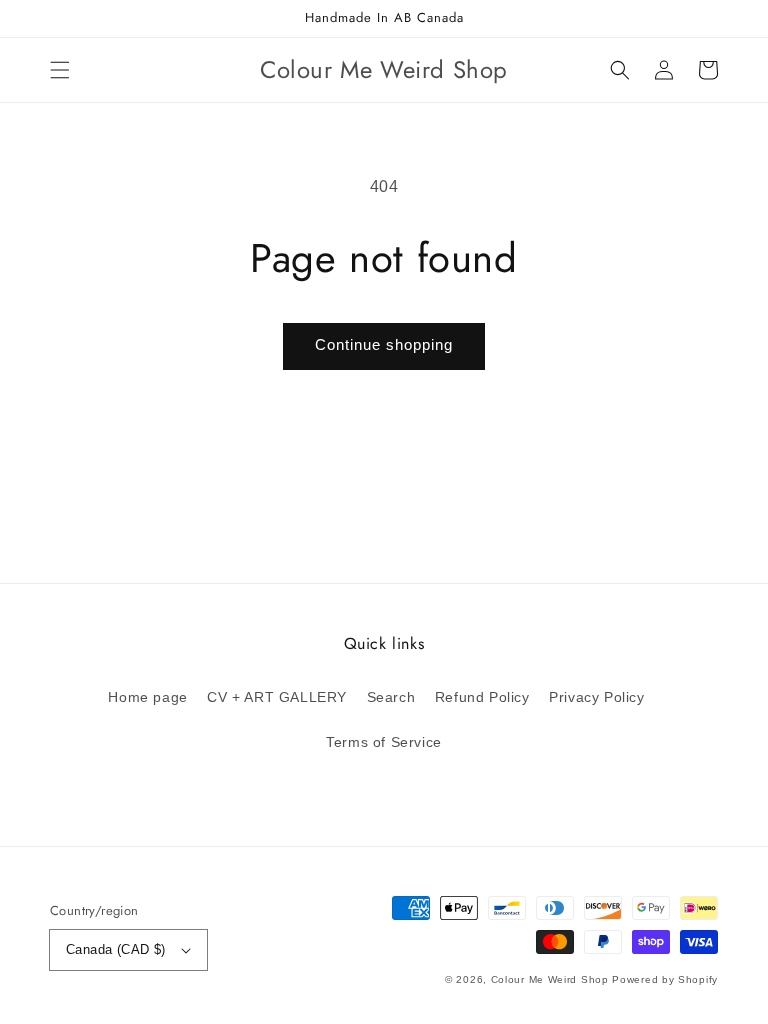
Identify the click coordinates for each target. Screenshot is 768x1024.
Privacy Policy (596, 697)
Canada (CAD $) (116, 949)
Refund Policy (482, 697)
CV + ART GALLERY (277, 697)
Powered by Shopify (665, 979)
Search (391, 697)
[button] (60, 70)
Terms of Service (384, 742)
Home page (147, 697)
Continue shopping (384, 344)
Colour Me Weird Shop (550, 979)
